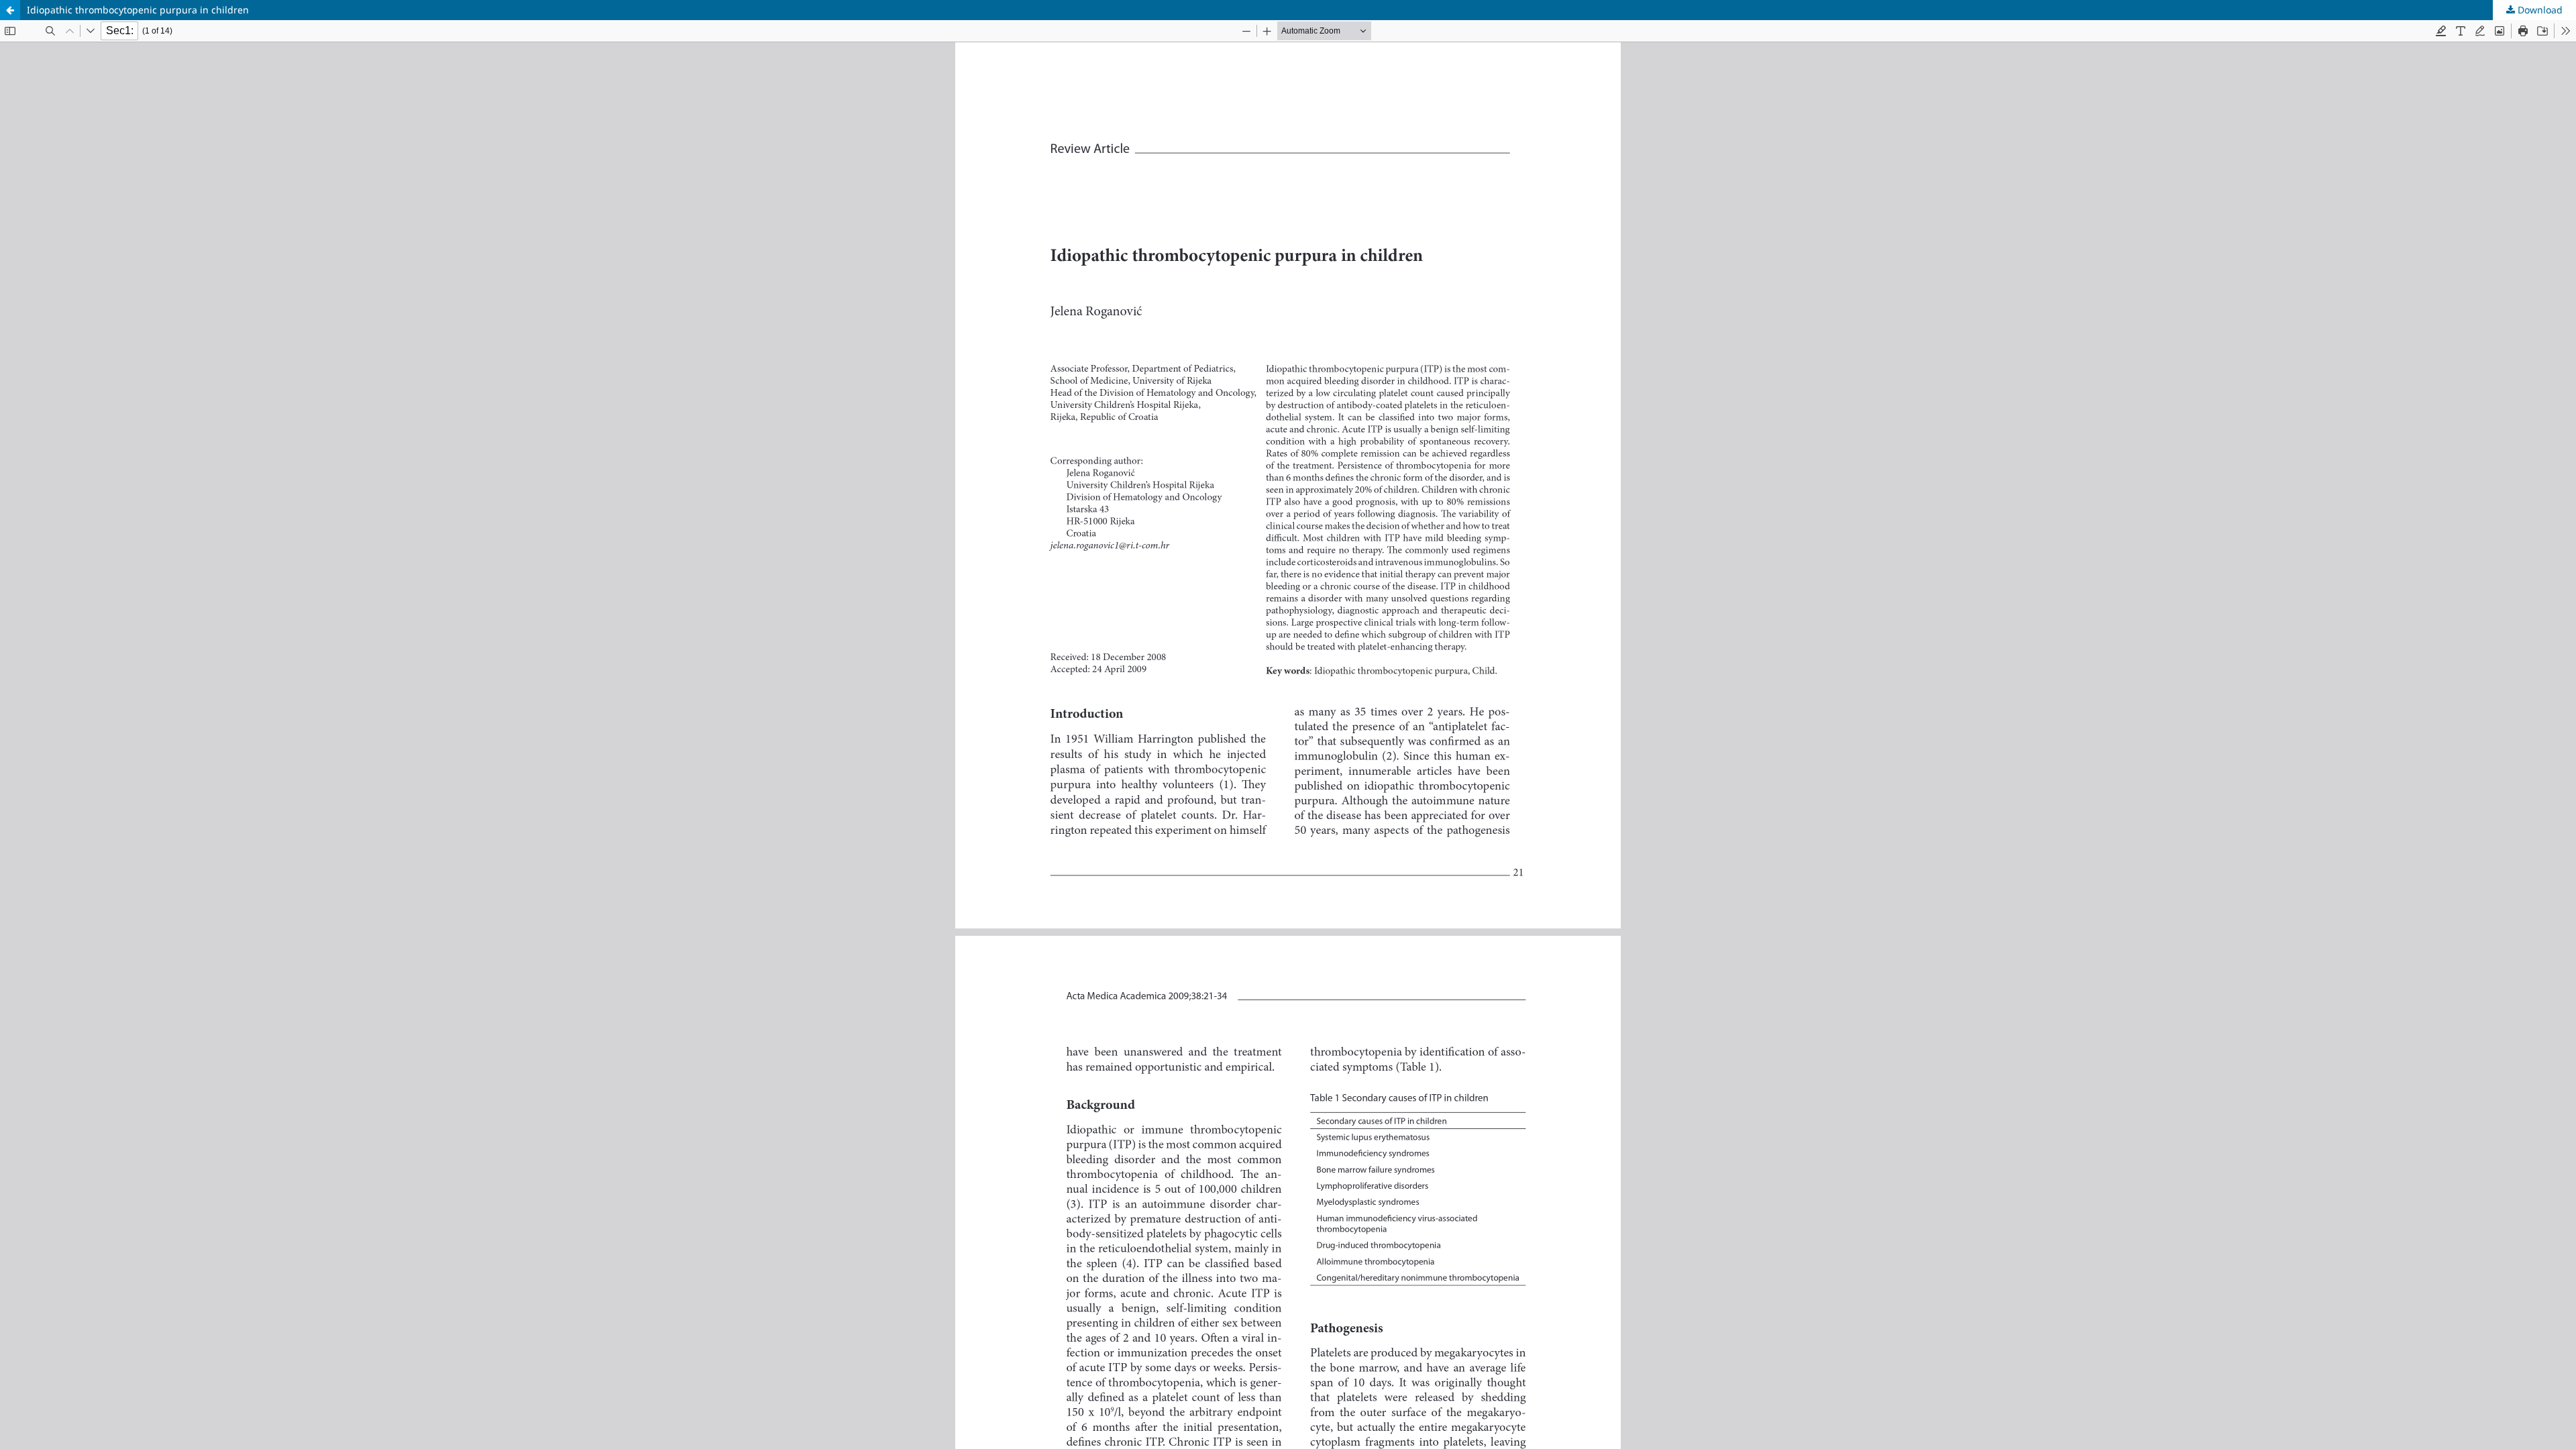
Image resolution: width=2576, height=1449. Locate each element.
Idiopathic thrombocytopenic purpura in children (138, 10)
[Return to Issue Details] (10, 10)
